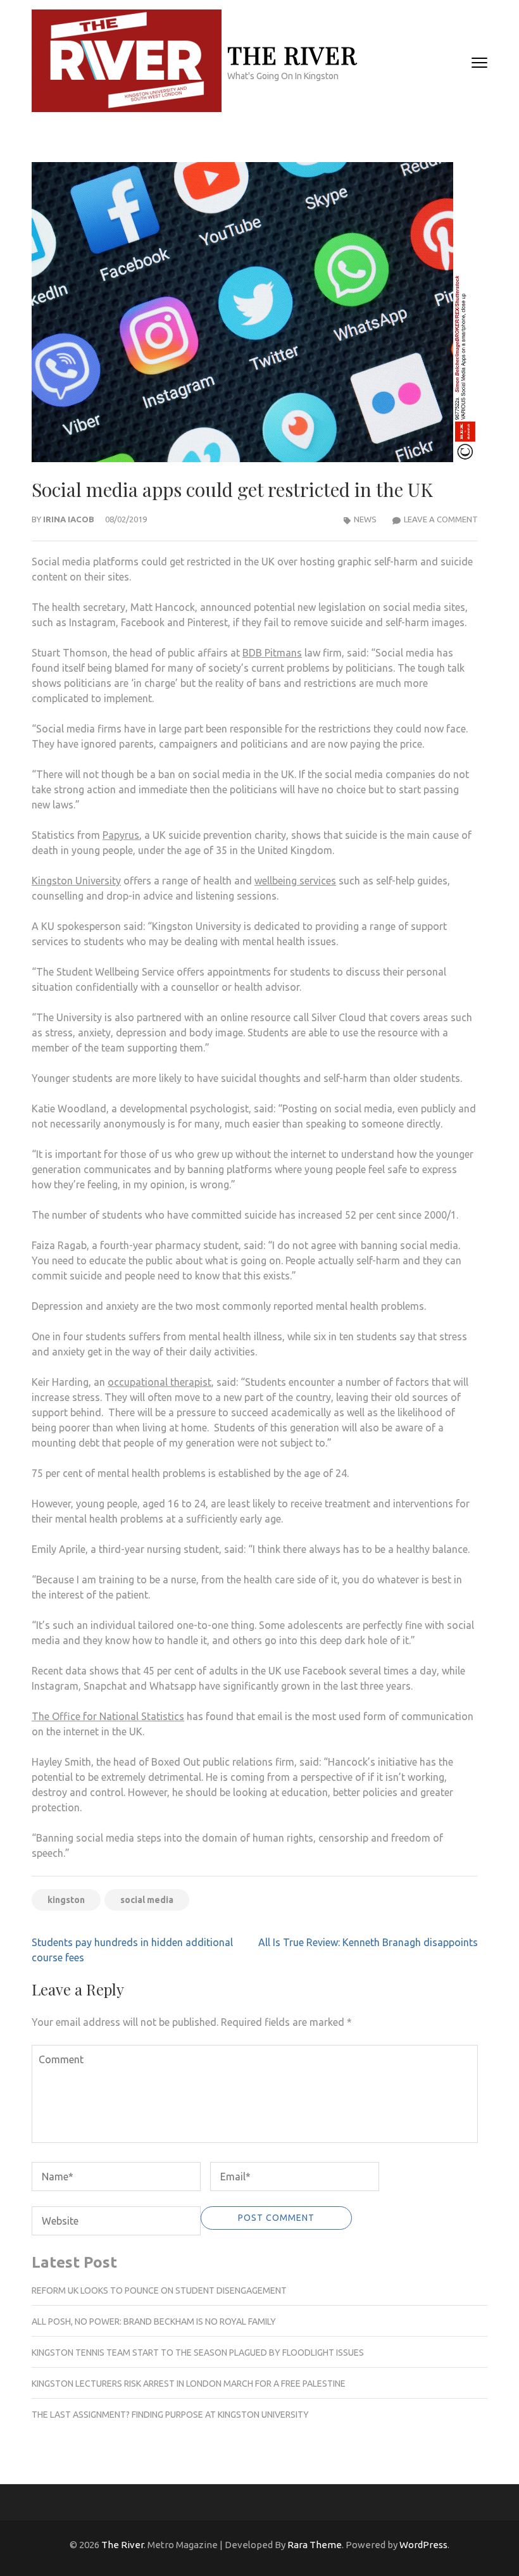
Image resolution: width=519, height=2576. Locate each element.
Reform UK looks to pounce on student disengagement (159, 2290)
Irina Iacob (69, 519)
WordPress (423, 2545)
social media (147, 1900)
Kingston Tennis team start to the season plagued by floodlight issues (198, 2353)
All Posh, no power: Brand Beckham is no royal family (154, 2322)
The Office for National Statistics (108, 1716)
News (365, 519)
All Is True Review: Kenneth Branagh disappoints (368, 1942)
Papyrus (121, 835)
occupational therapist (159, 1382)
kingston (66, 1900)
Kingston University (76, 881)
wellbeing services (295, 881)
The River (292, 55)
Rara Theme (315, 2545)
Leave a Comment (441, 519)
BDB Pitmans (272, 653)
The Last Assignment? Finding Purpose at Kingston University (170, 2415)
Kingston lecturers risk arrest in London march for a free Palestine (189, 2384)
